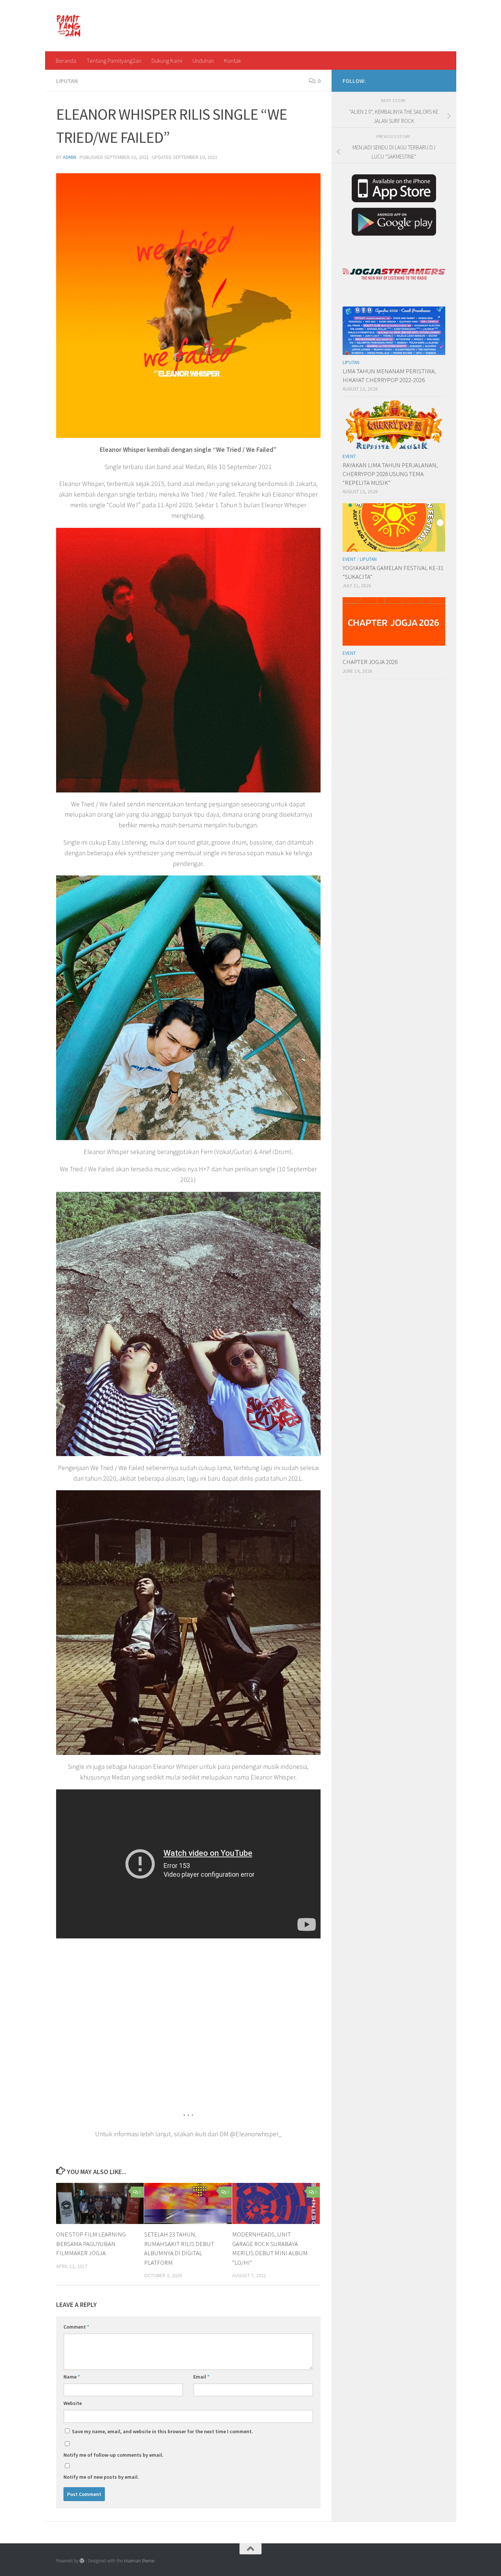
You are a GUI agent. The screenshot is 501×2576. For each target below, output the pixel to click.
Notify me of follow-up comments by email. (114, 2455)
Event (349, 456)
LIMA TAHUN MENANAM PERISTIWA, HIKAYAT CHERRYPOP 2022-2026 (389, 375)
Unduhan (203, 61)
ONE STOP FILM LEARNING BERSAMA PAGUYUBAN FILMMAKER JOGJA (91, 2244)
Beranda (66, 61)
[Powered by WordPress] (82, 2561)
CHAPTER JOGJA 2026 (370, 662)
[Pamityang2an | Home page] (69, 26)
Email (201, 2377)
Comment (76, 2327)
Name (72, 2377)
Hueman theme (139, 2561)
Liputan (67, 81)
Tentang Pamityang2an (114, 61)
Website (73, 2403)
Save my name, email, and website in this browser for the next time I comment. (162, 2431)
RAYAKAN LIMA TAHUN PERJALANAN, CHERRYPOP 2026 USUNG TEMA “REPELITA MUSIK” (390, 474)
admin (70, 157)
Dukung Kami (167, 61)
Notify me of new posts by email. (101, 2477)
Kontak (233, 61)
